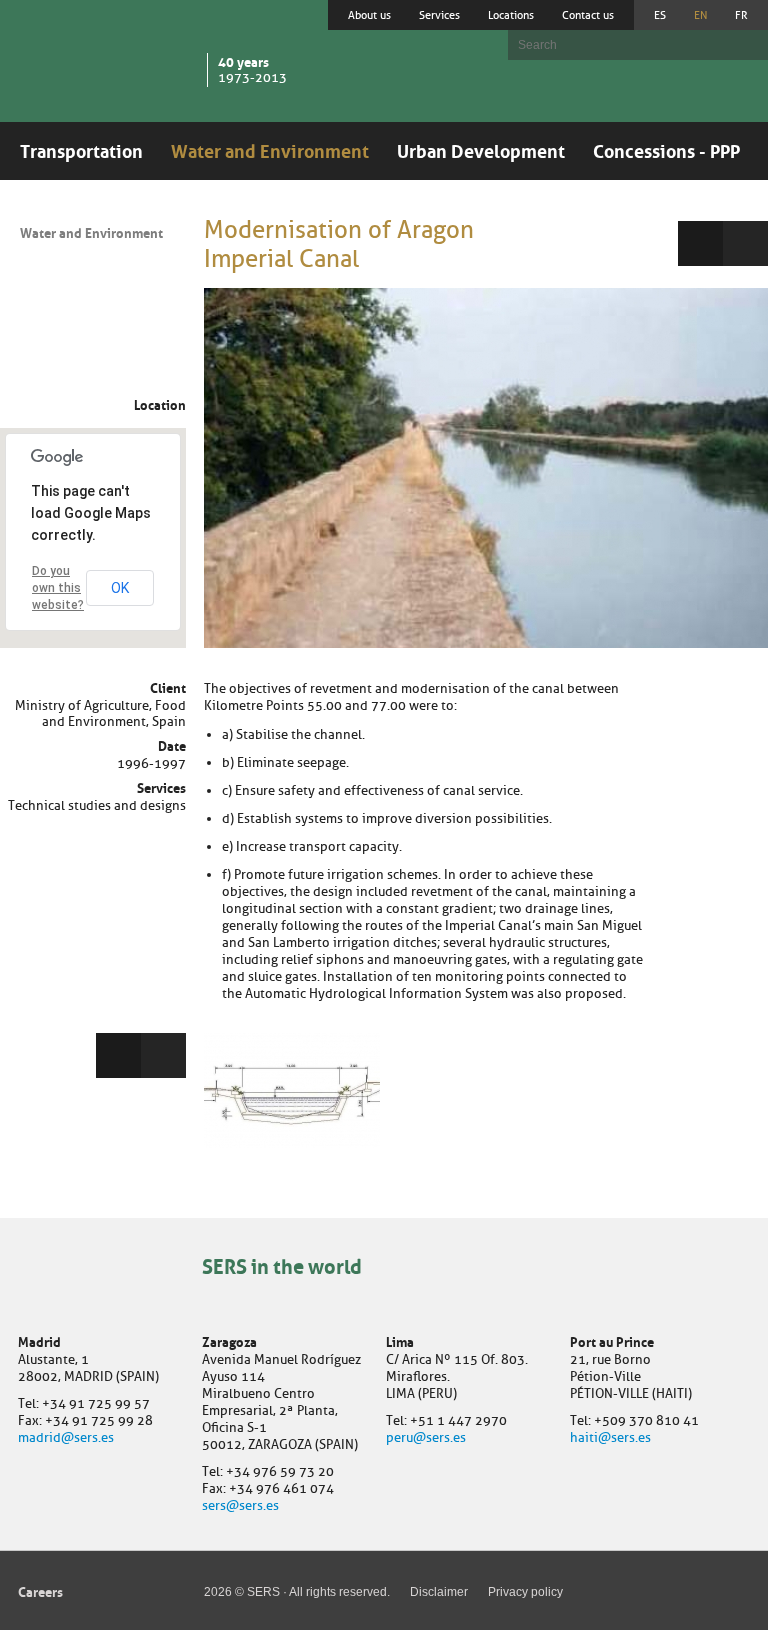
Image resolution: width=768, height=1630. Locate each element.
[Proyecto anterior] (700, 243)
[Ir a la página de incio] (106, 59)
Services (439, 15)
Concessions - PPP (666, 149)
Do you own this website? (58, 588)
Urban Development (481, 149)
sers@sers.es (240, 1505)
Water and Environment (270, 149)
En (700, 15)
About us (369, 15)
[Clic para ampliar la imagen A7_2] (292, 1090)
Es (660, 15)
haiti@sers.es (610, 1437)
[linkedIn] (163, 1055)
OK (120, 588)
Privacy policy (525, 1592)
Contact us (588, 15)
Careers (40, 1590)
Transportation (81, 149)
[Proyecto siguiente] (745, 243)
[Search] (743, 45)
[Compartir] (118, 1055)
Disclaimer (439, 1592)
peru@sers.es (426, 1437)
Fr (741, 15)
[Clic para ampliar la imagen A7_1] (486, 468)
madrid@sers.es (66, 1437)
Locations (511, 15)
